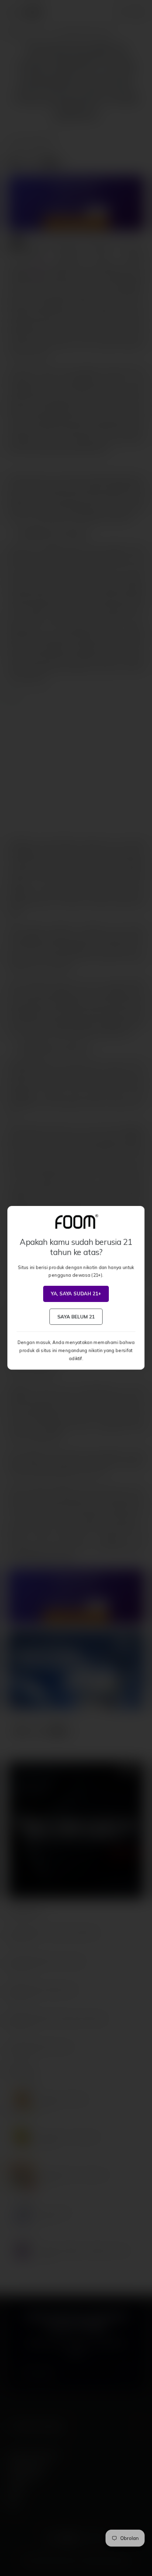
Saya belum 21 (76, 1317)
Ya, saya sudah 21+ (76, 1294)
